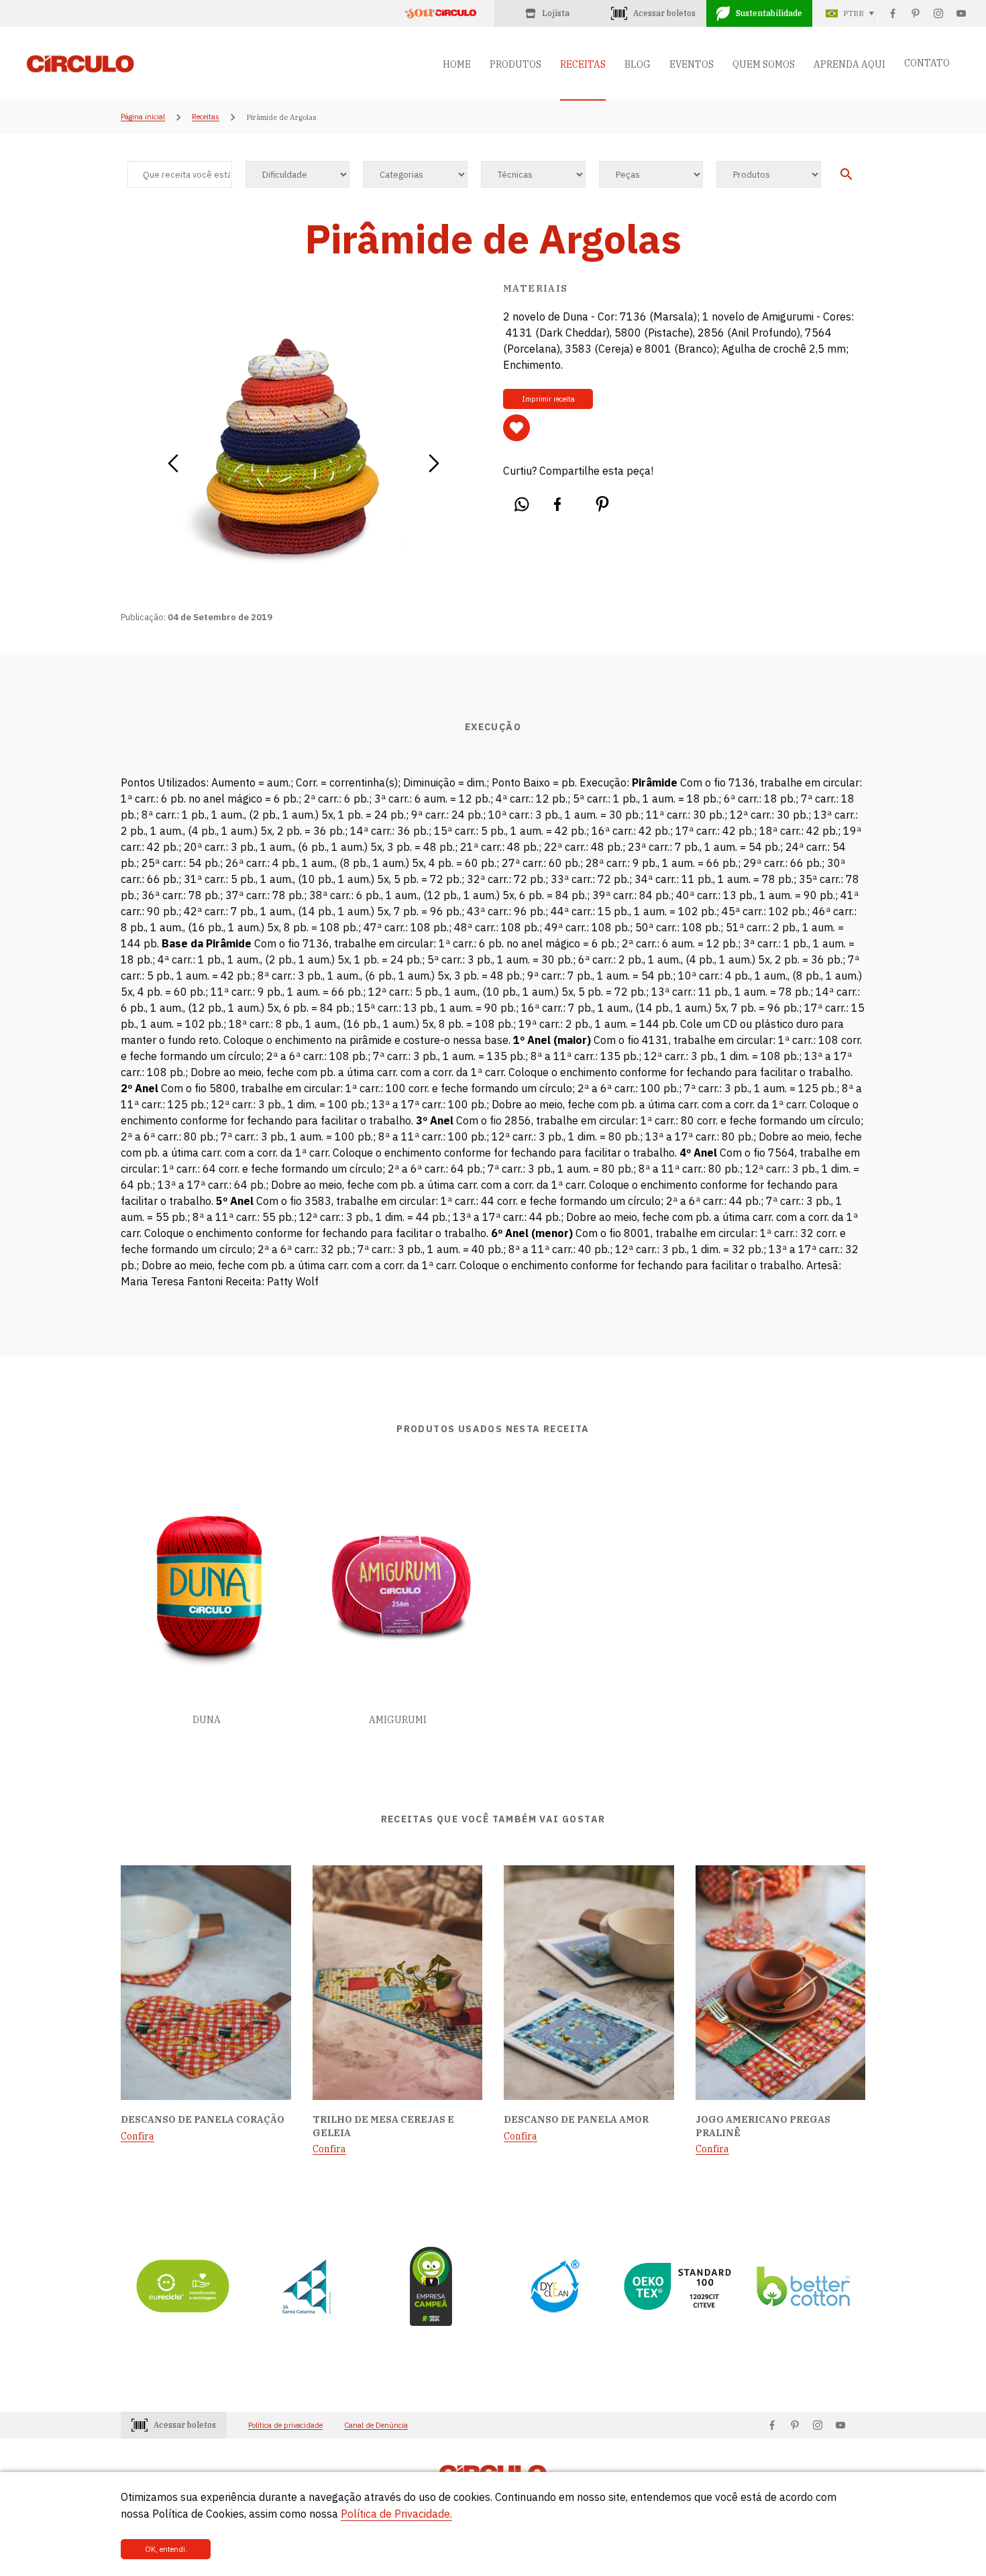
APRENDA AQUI (850, 64)
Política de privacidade (285, 2425)
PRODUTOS (515, 64)
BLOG (638, 64)
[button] (173, 459)
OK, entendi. (166, 2549)
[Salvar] (516, 428)
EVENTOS (692, 64)
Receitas (206, 117)
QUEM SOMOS (764, 64)
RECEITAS (583, 64)
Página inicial (143, 117)
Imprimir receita (548, 399)
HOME (457, 64)
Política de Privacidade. (396, 2514)
